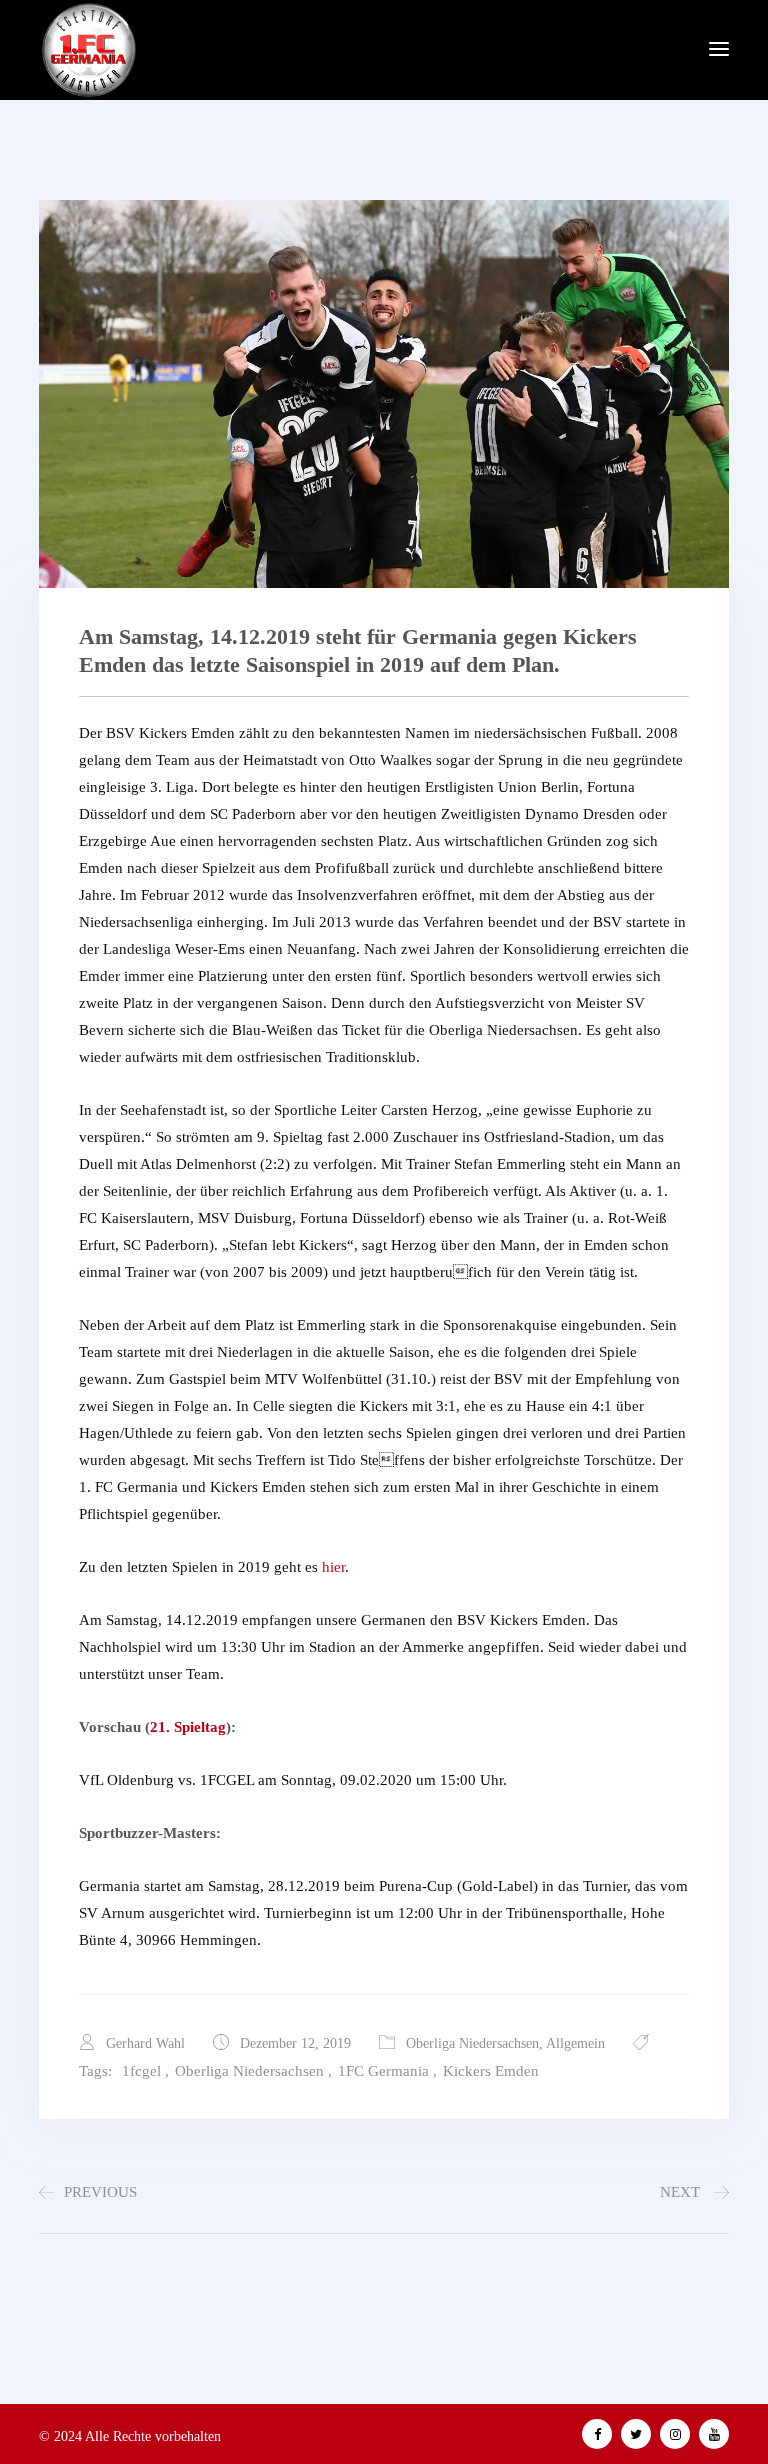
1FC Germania (383, 2071)
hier (333, 1567)
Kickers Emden (491, 2071)
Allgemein (575, 2043)
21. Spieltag (188, 1727)
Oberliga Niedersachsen (472, 2043)
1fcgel (141, 2071)
